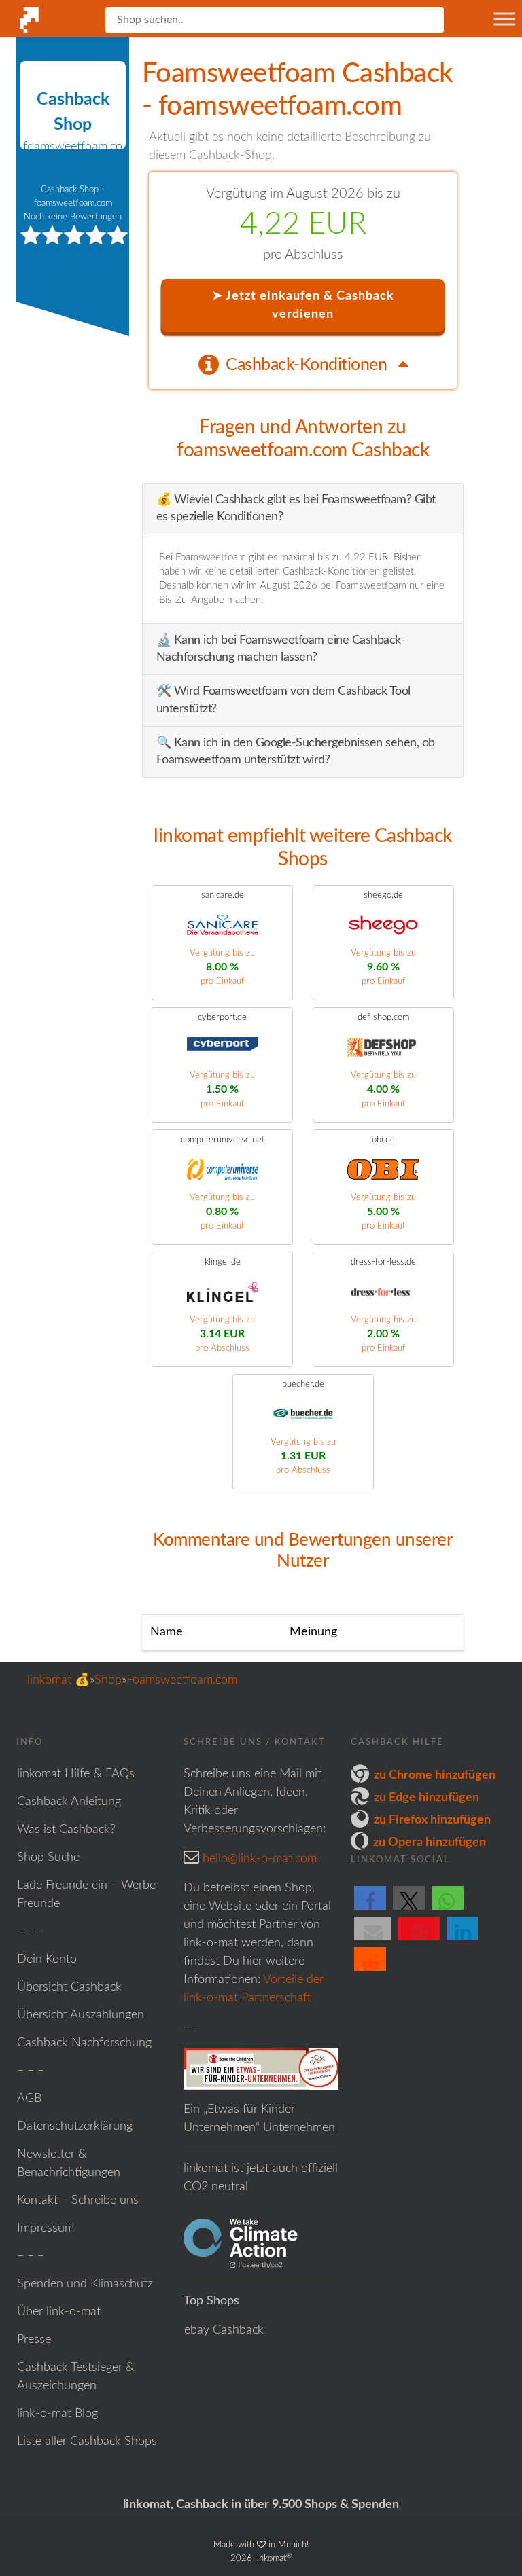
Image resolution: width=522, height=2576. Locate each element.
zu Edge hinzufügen (427, 1798)
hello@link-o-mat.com (260, 1859)
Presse (34, 2340)
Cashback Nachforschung (84, 2043)
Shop (108, 1680)
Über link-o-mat (59, 2312)
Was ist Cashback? (66, 1830)
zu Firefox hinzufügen (432, 1820)
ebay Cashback (224, 2330)
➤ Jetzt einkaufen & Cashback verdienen (303, 305)
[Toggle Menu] (504, 19)
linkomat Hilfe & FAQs (76, 1774)
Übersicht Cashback (69, 1987)
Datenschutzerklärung (75, 2126)
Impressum (46, 2228)
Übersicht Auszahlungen (81, 2015)
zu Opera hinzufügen (430, 1843)
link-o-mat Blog (57, 2414)
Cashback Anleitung (69, 1802)
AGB (29, 2099)
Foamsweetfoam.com (182, 1680)
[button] (370, 1909)
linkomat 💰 (58, 1680)
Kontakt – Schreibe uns (78, 2200)
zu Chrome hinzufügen (435, 1775)
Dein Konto (47, 1959)
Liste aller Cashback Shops (87, 2442)
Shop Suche (48, 1857)
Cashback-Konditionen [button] (308, 365)
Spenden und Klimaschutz (85, 2284)
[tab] (303, 364)
